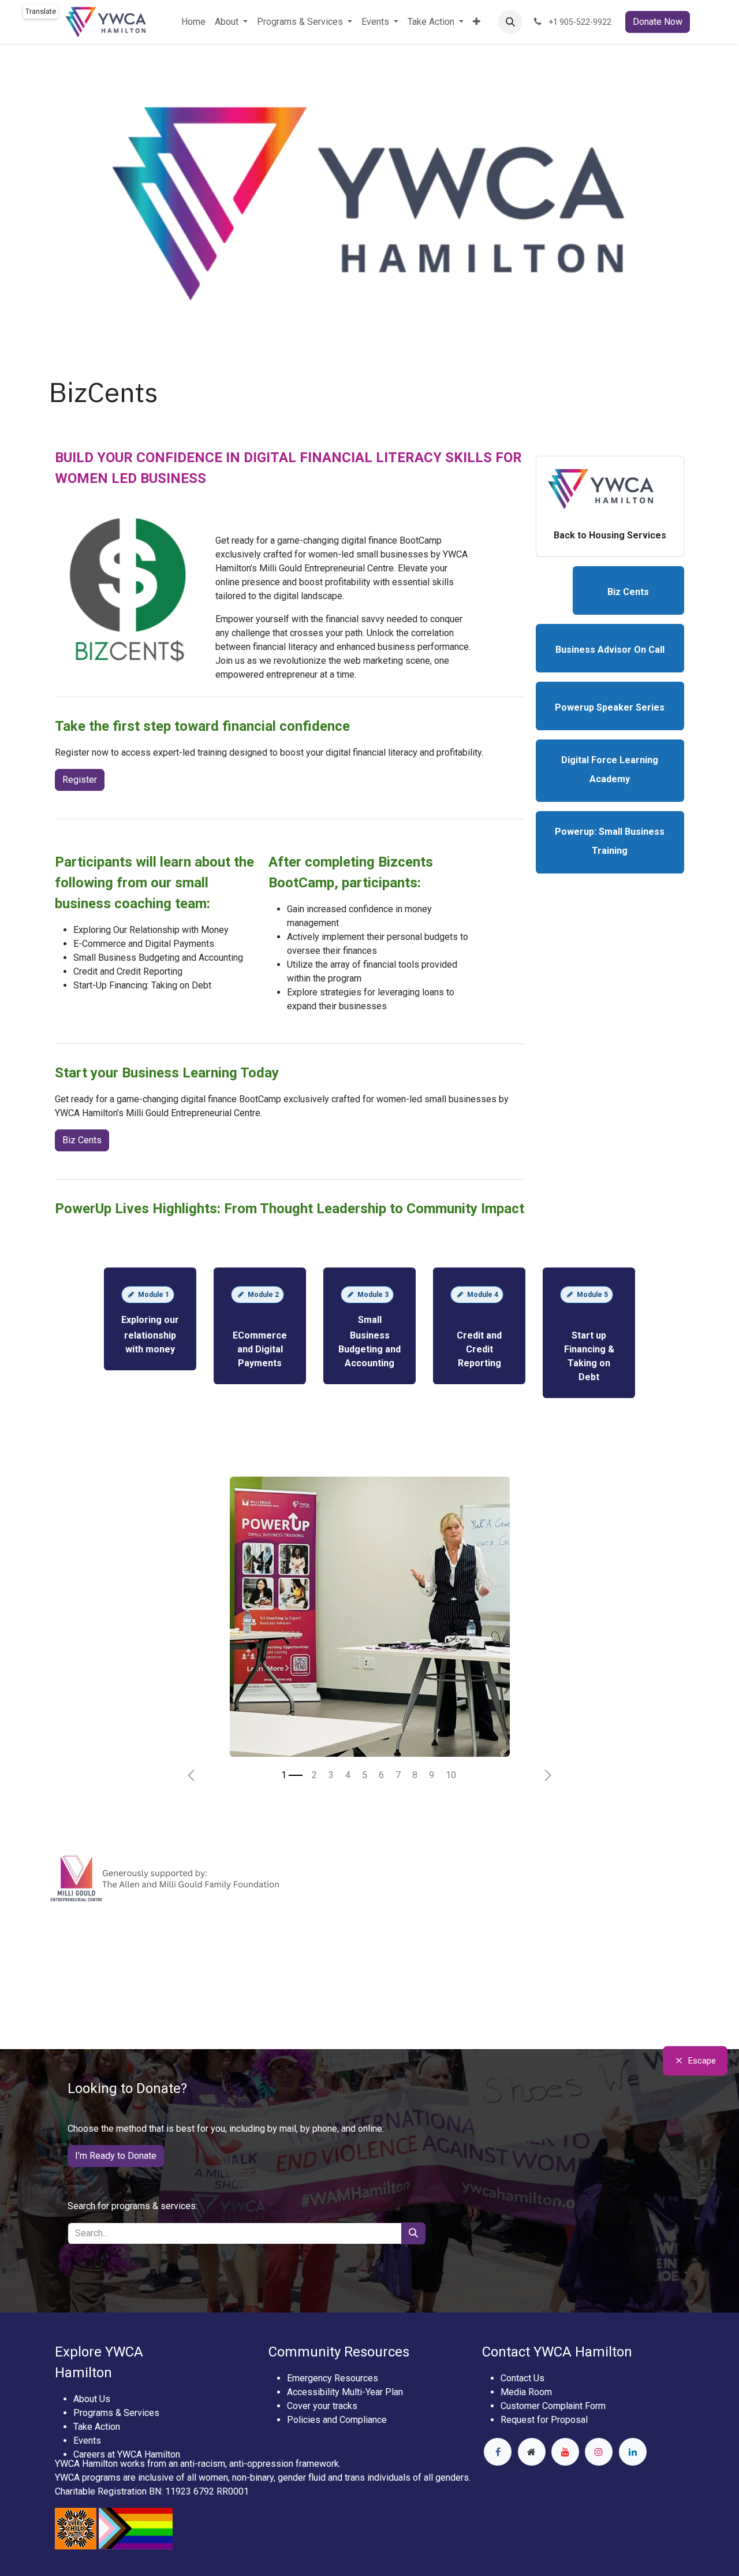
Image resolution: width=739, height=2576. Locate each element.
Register (80, 780)
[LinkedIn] (633, 2452)
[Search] (413, 2233)
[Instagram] (599, 2452)
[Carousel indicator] (292, 1775)
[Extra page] (532, 2452)
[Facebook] (498, 2452)
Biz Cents (82, 1140)
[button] (510, 22)
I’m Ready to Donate (116, 2156)
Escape (702, 2061)
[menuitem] (193, 22)
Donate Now (658, 22)
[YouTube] (565, 2452)
